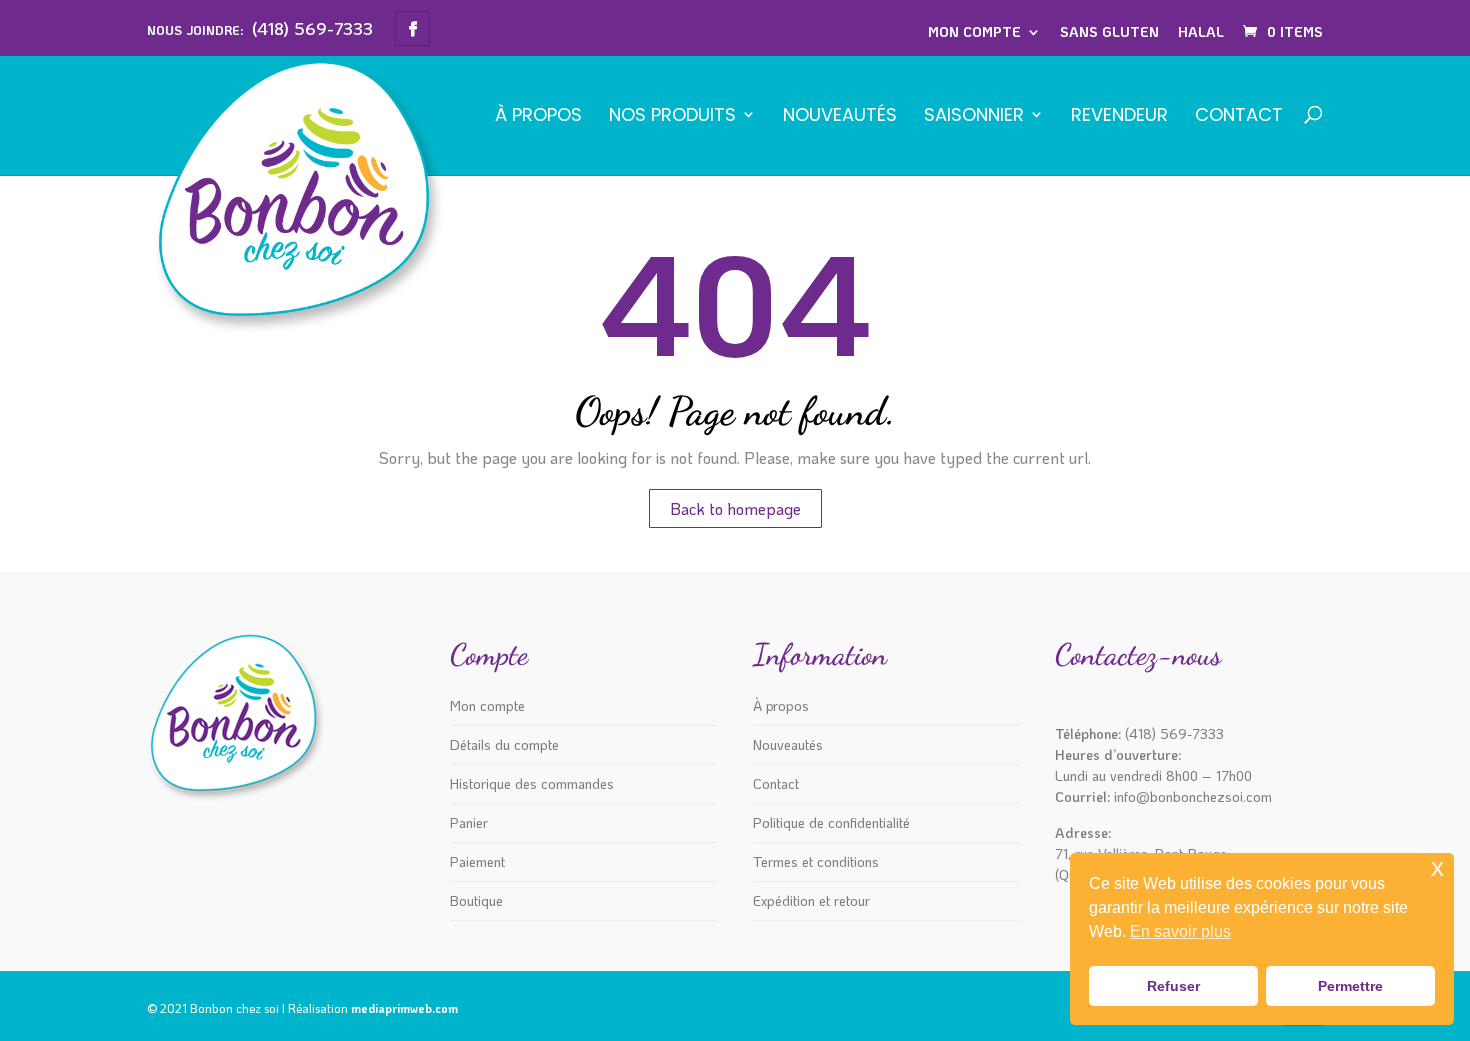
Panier (469, 822)
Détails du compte (504, 744)
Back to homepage (735, 508)
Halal (1201, 31)
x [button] (1437, 867)
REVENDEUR (1119, 116)
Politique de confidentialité (831, 822)
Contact (1239, 116)
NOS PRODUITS (672, 116)
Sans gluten (1109, 31)
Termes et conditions (816, 861)
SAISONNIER (974, 116)
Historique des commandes (532, 783)
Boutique (476, 900)
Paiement (477, 861)
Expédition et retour (811, 900)
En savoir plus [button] (1180, 931)
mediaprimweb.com (404, 1008)
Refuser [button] (1173, 986)
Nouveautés (840, 116)
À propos (538, 116)
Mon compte (974, 31)
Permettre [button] (1350, 986)
